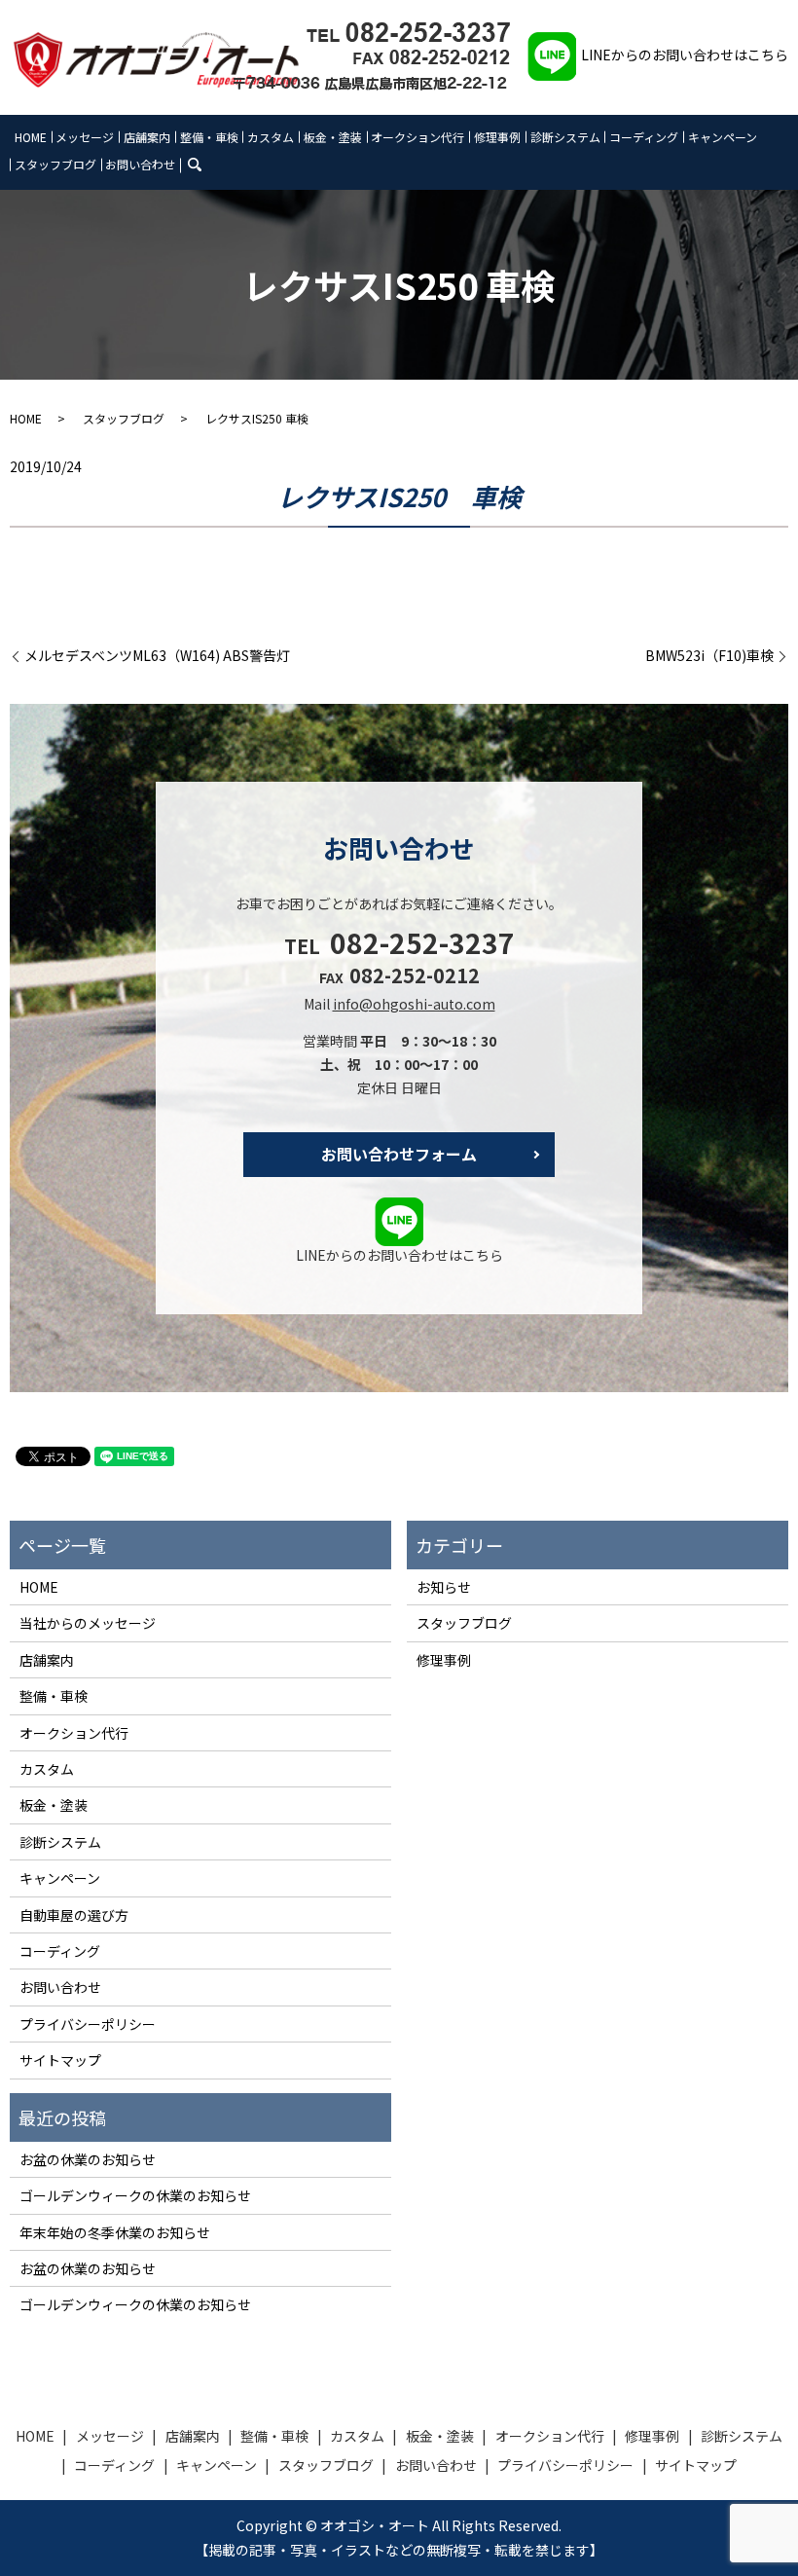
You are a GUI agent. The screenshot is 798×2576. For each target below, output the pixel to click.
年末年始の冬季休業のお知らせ (115, 2232)
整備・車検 (209, 137)
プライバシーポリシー (88, 2024)
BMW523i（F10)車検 (709, 656)
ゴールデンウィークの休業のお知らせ (135, 2195)
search (207, 163)
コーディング (644, 137)
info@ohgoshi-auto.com (414, 1004)
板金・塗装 (333, 137)
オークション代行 (417, 137)
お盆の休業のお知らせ (88, 2159)
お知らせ (444, 1587)
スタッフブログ (55, 164)
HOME (31, 137)
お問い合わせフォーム (399, 1154)
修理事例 (497, 137)
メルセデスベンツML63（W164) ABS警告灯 (157, 656)
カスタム (271, 137)
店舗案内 (147, 137)
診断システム (565, 137)
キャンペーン (723, 137)
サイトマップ (60, 2060)
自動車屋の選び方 (74, 1915)
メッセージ (85, 137)
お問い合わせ (140, 164)
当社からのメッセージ (88, 1623)
